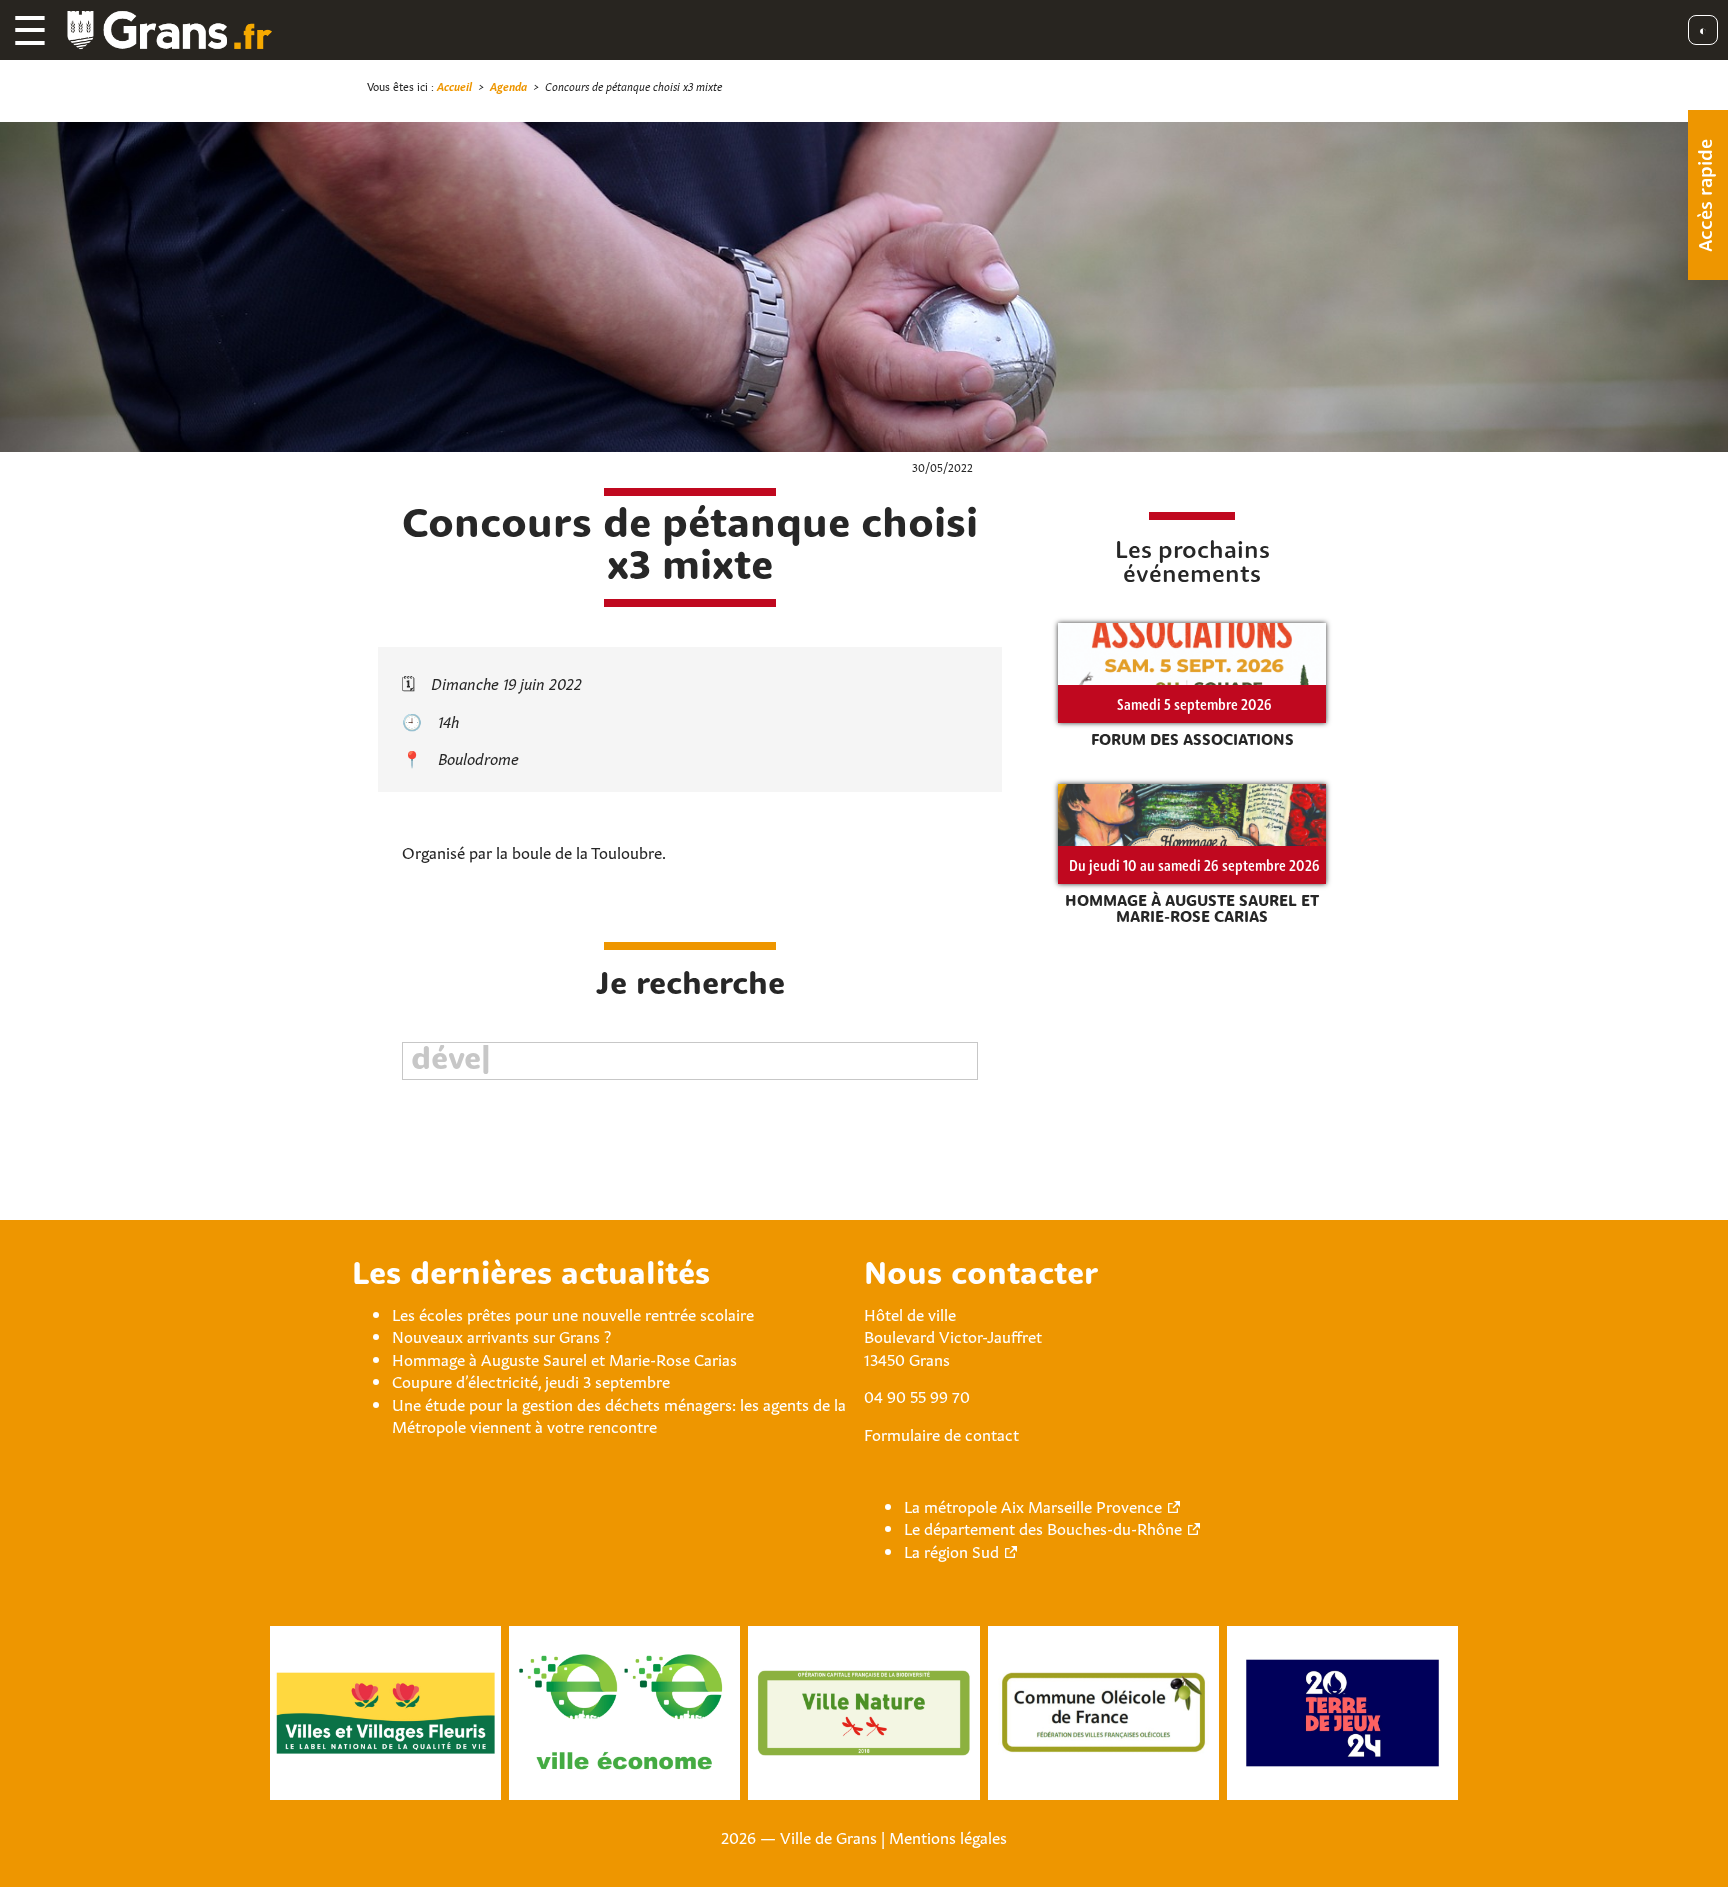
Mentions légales (948, 1836)
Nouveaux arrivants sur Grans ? (501, 1335)
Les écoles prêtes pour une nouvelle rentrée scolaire (573, 1313)
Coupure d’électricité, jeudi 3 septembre (531, 1380)
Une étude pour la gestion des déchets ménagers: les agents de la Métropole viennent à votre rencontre (619, 1414)
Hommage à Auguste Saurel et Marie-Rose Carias (564, 1358)
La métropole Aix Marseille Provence (1033, 1505)
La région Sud (951, 1550)
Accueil (454, 85)
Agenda (508, 85)
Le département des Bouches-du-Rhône (1043, 1527)
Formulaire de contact (941, 1433)
